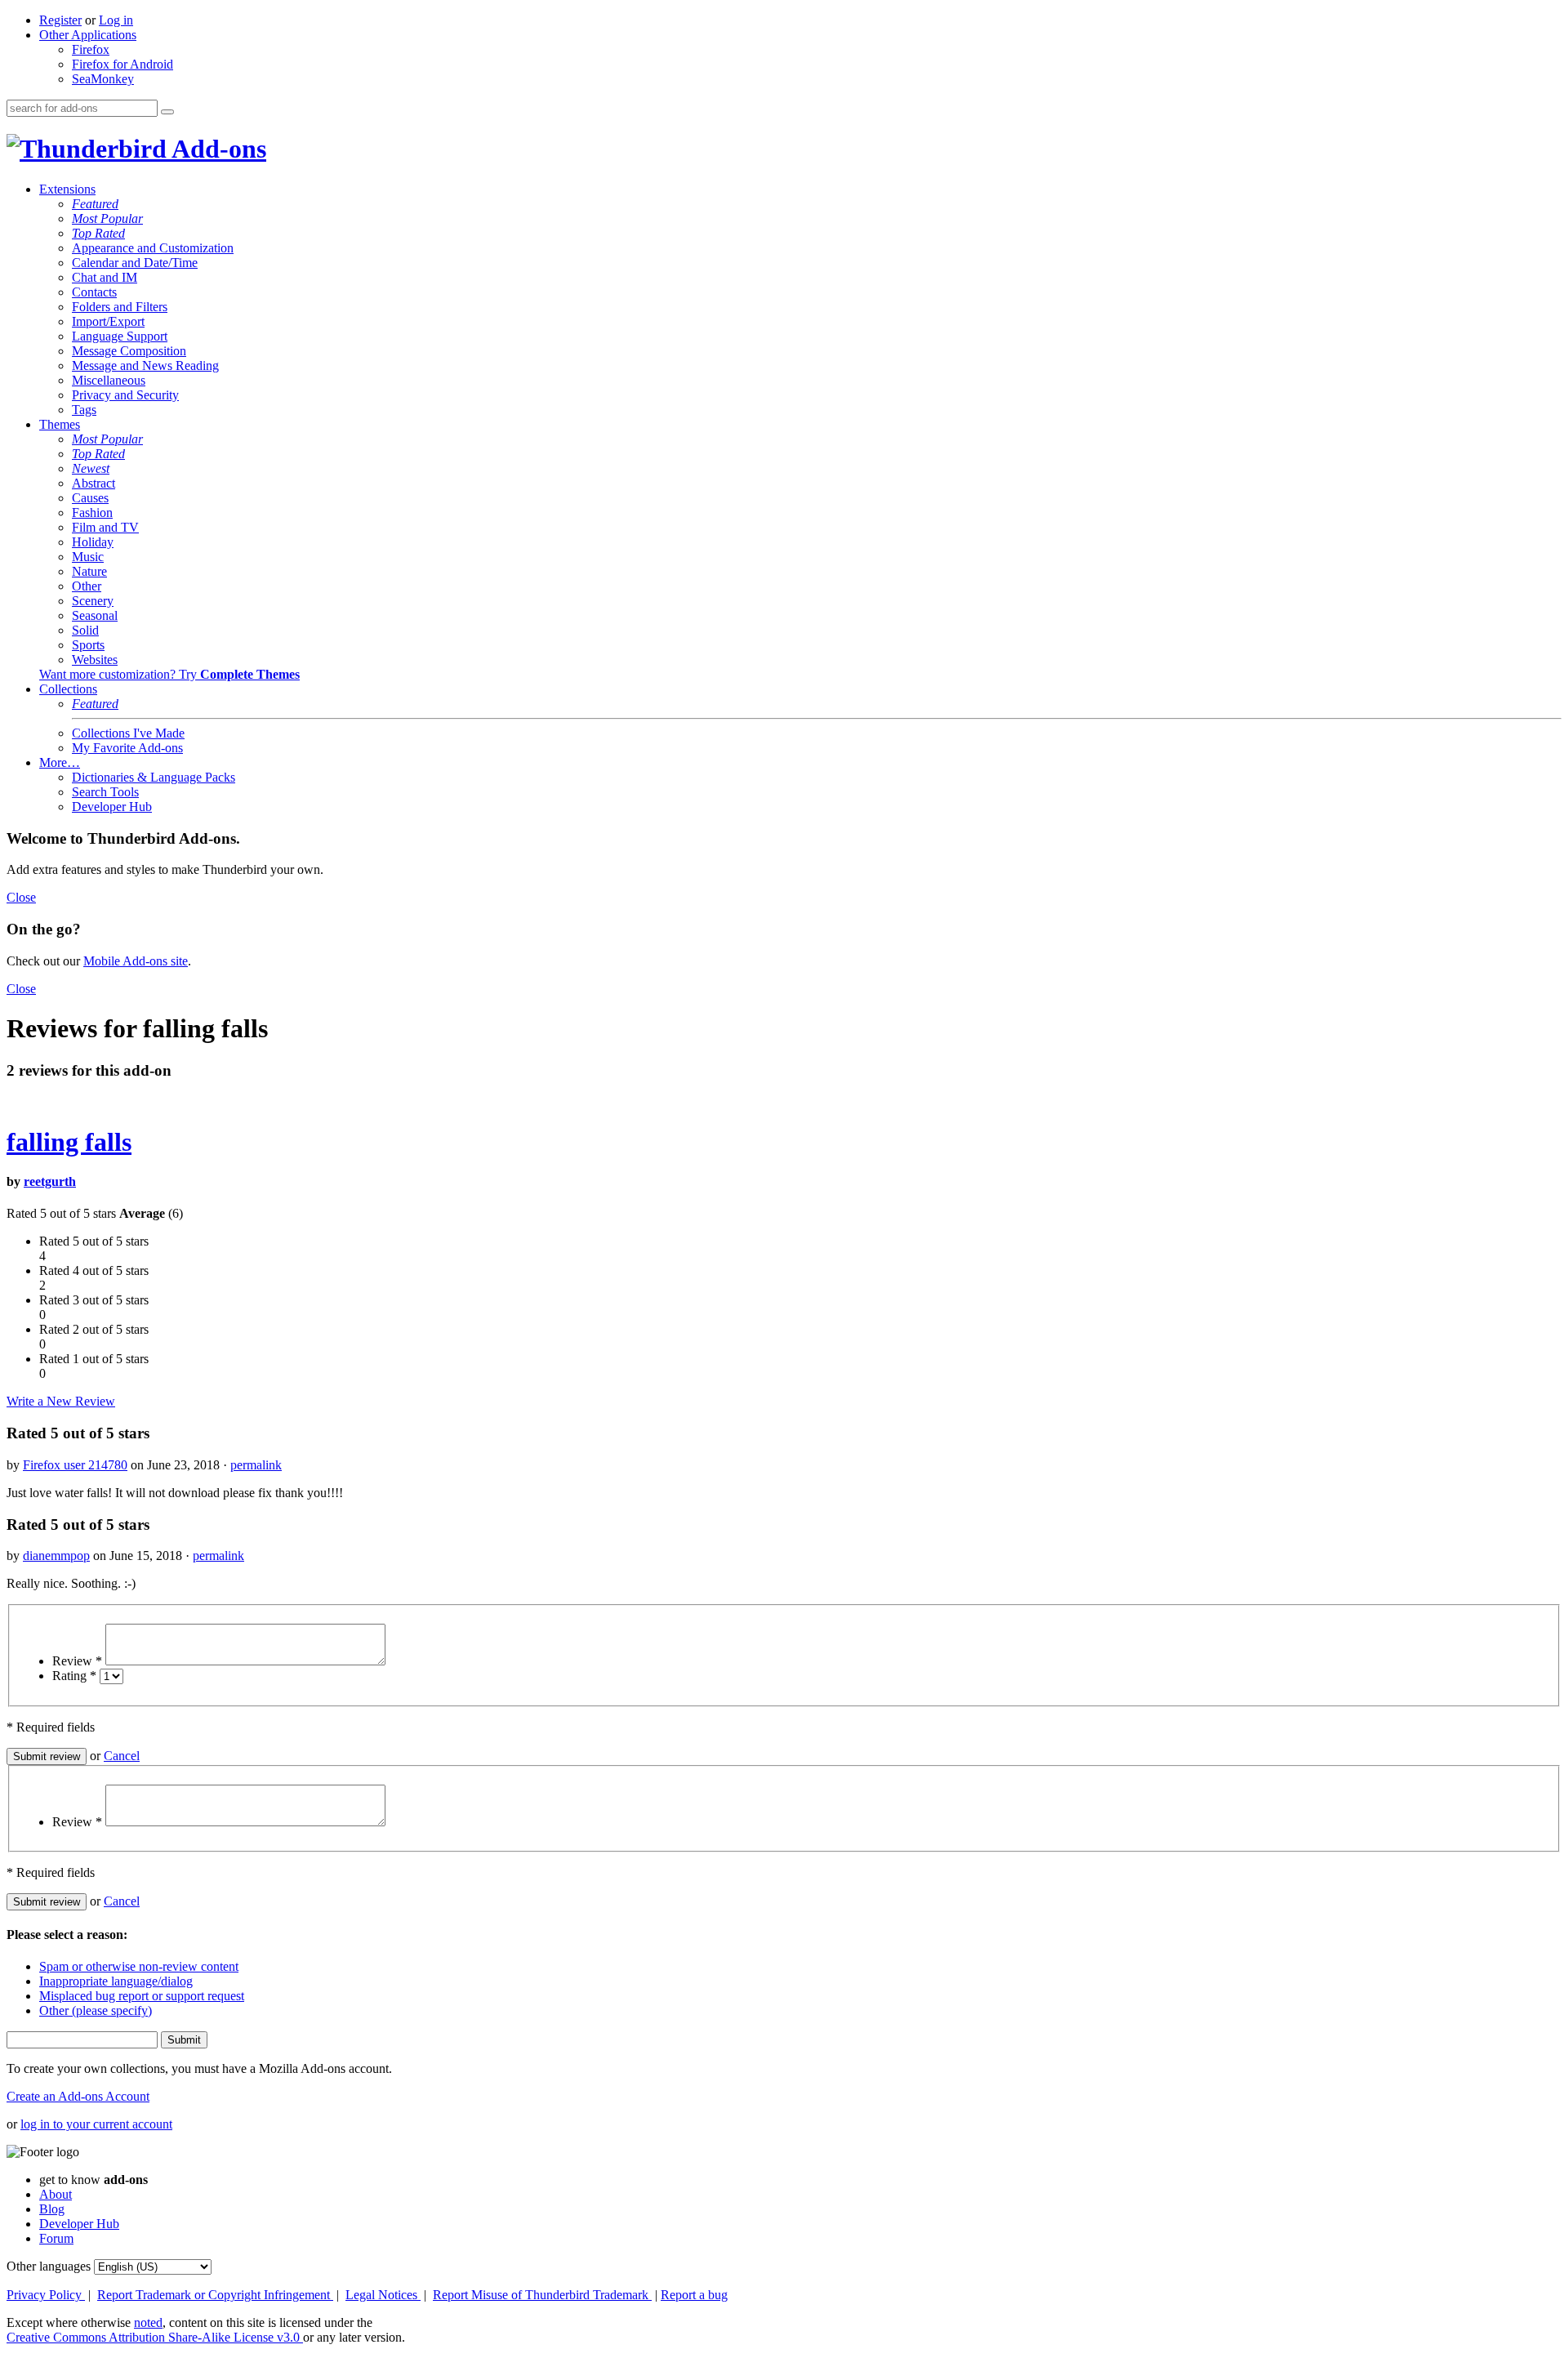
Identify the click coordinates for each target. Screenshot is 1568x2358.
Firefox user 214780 (75, 1465)
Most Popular (107, 218)
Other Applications (88, 35)
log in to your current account (96, 2124)
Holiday (93, 542)
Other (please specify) (96, 2010)
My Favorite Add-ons (127, 748)
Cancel (122, 1756)
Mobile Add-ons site (136, 961)
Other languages (49, 2266)
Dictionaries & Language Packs (154, 777)
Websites (95, 660)
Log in (116, 20)
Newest (91, 468)
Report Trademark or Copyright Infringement (215, 2295)
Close (21, 897)
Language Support (120, 336)
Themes (60, 424)
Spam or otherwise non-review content (139, 1966)
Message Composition (129, 351)
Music (88, 557)
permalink (256, 1465)
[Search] (167, 112)
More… (60, 762)
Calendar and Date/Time (135, 263)
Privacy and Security (125, 395)
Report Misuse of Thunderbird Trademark (542, 2295)
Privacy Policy (46, 2295)
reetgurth (50, 1181)
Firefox (91, 49)
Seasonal (95, 615)
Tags (84, 410)
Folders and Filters (120, 307)
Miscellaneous (109, 380)
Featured (95, 204)
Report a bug (694, 2295)
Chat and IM (105, 277)
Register (60, 20)
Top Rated (98, 233)
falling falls (69, 1142)
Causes (90, 498)
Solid (85, 630)
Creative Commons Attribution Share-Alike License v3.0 (155, 2337)
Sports (88, 645)
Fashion (92, 513)
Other (87, 586)
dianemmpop (56, 1556)
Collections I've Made (128, 733)
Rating (74, 1676)
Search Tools (105, 792)
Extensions (67, 189)
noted (148, 2322)
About (56, 2194)
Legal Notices (383, 2295)
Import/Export (108, 321)
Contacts (94, 292)
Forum (56, 2238)
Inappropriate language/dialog (116, 1981)
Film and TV (105, 527)
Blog (52, 2209)
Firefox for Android (122, 64)
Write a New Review (61, 1401)
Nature (89, 571)
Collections (68, 689)
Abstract (94, 483)
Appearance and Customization (153, 248)
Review (77, 1661)
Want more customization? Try (169, 674)
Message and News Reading (145, 366)
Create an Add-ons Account (78, 2096)
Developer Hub (112, 807)
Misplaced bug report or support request (142, 1996)
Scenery (93, 601)
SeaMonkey (103, 79)
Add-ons (216, 149)
